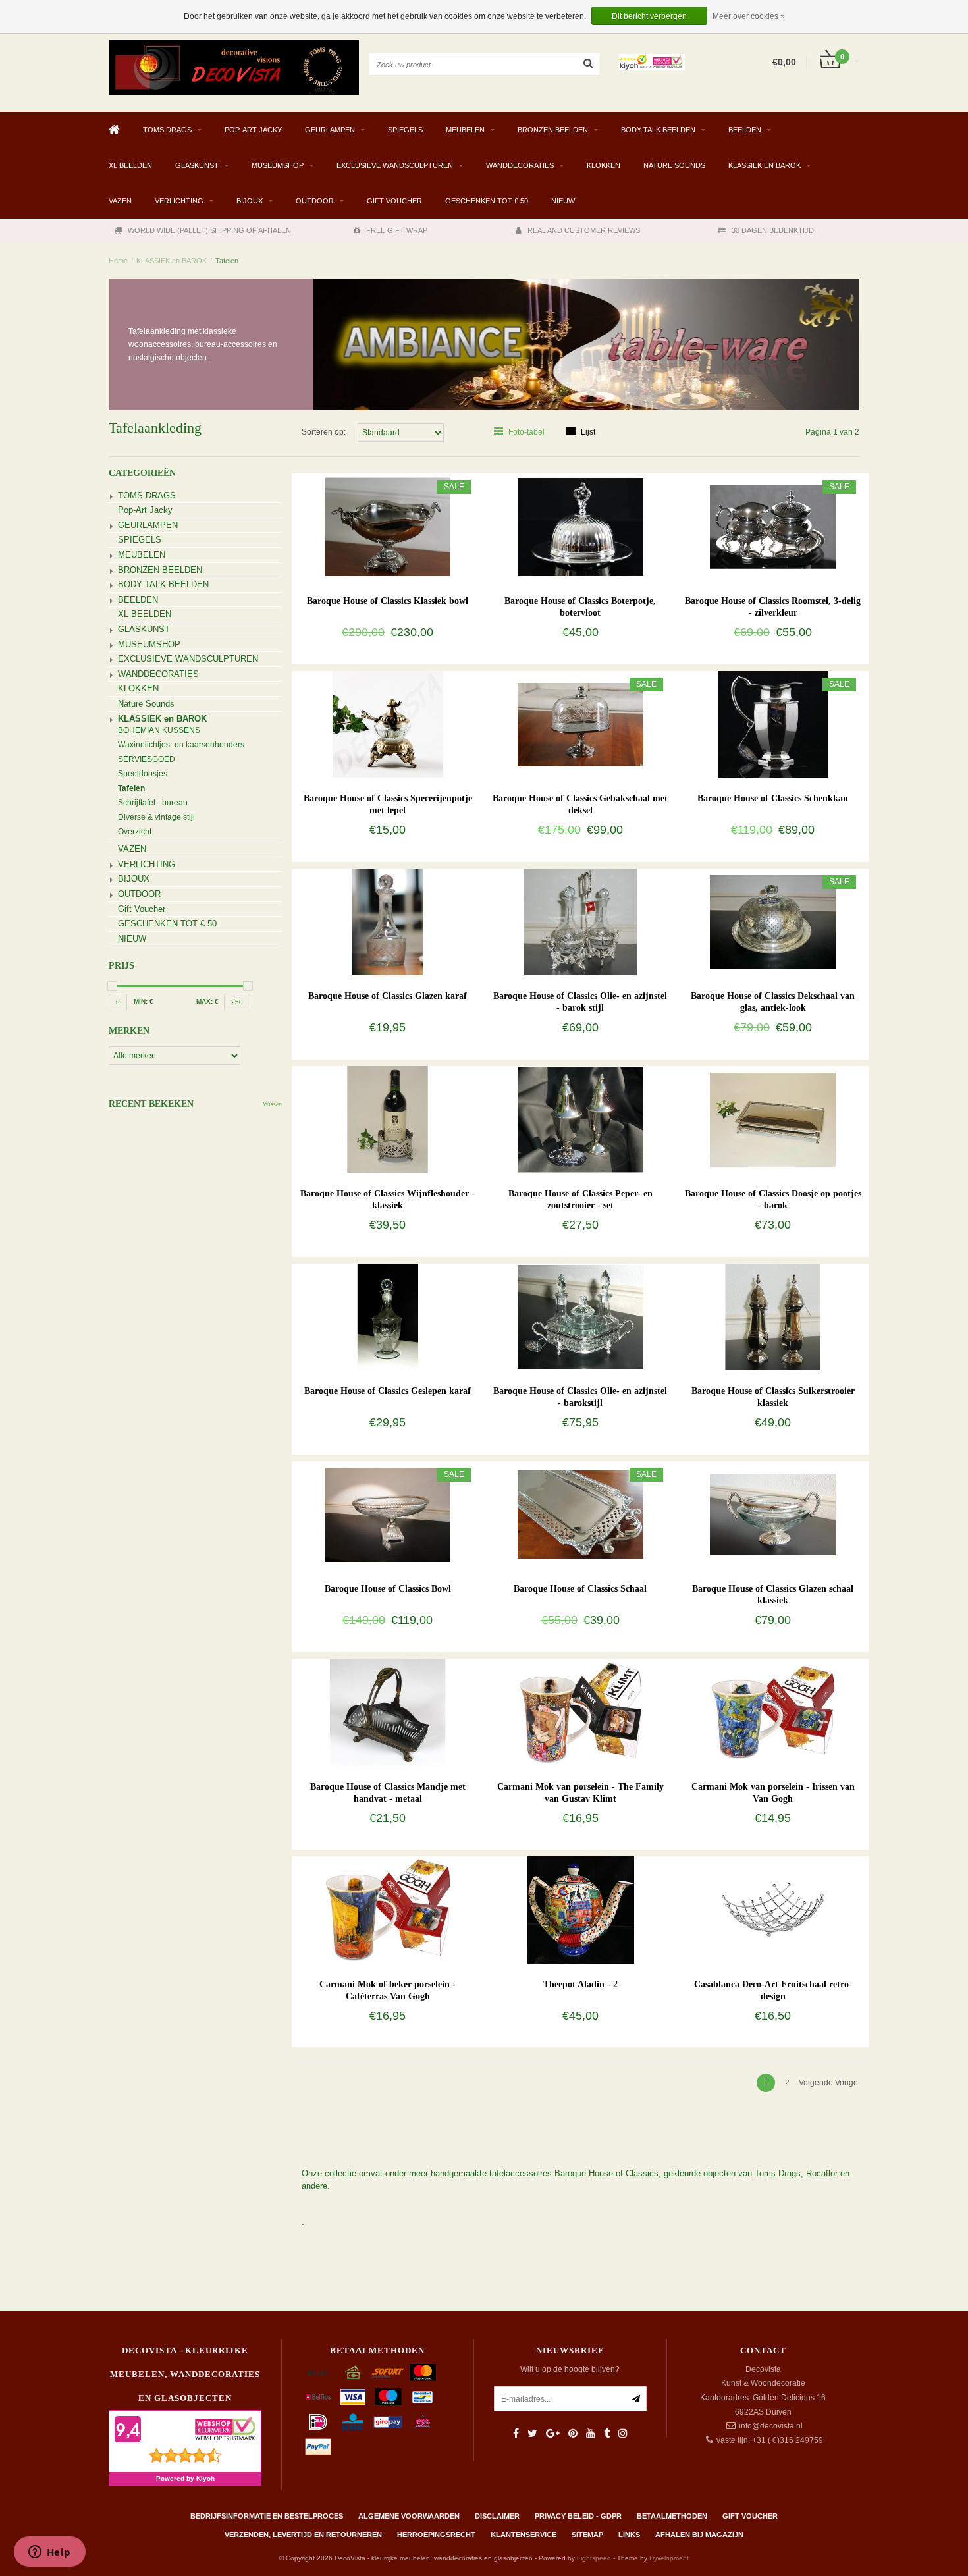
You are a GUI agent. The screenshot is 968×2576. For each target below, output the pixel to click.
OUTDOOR (315, 201)
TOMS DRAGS (167, 130)
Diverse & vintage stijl (156, 817)
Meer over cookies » (749, 16)
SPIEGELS (405, 130)
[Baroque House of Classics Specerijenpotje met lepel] (388, 724)
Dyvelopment (669, 2558)
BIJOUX (250, 201)
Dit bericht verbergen (649, 16)
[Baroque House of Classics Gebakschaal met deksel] (580, 724)
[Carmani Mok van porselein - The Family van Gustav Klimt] (580, 1712)
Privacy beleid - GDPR (578, 2516)
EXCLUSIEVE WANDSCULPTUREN (395, 165)
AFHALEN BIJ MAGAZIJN (699, 2535)
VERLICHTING (179, 201)
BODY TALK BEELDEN (658, 130)
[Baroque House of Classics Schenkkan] (773, 724)
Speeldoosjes (143, 774)
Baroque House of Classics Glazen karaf (388, 996)
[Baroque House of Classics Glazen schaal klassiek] (773, 1514)
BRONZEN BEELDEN (553, 130)
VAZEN (120, 201)
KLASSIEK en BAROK (765, 165)
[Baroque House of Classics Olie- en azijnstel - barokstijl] (580, 1316)
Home (118, 261)
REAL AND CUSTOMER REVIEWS (584, 230)
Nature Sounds (674, 165)
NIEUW (563, 201)
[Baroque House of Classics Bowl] (388, 1514)
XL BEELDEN (130, 165)
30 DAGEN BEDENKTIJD (773, 230)
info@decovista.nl (771, 2426)
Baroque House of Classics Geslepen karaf (388, 1391)
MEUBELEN (465, 130)
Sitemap (587, 2535)
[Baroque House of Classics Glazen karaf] (388, 921)
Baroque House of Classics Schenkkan (773, 798)
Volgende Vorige (828, 2083)
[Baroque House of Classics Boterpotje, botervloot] (580, 526)
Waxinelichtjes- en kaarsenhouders (181, 745)
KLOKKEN (604, 165)
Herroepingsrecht (436, 2535)
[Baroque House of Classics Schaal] (580, 1514)
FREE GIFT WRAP (397, 230)
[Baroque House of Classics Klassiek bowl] (388, 526)
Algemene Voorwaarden (409, 2516)
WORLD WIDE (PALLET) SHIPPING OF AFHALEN (209, 230)
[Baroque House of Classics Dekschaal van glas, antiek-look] (773, 921)
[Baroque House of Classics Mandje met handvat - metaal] (388, 1712)
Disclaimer (497, 2516)
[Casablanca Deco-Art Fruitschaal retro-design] (773, 1910)
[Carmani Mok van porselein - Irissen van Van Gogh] (773, 1712)
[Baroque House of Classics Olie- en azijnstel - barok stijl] (580, 921)
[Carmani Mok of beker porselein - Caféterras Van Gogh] (388, 1910)
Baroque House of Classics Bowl (388, 1589)
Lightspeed (594, 2558)
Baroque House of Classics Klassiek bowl (388, 601)
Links (629, 2535)
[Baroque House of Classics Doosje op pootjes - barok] (773, 1119)
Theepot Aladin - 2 (580, 1984)
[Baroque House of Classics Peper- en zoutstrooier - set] (580, 1119)
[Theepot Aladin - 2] (580, 1910)
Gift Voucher (394, 201)
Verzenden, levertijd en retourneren (303, 2535)
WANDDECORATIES (520, 165)
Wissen (272, 1104)
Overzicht (135, 832)
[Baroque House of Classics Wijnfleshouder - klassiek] (388, 1119)
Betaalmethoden (672, 2516)
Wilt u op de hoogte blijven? (570, 2369)
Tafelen (227, 261)
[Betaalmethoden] (318, 2373)
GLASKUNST (197, 165)
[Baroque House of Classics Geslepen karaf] (388, 1316)
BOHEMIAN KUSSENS (159, 730)
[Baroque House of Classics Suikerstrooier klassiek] (773, 1316)
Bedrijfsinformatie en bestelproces (267, 2516)
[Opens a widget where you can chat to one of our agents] (49, 2553)
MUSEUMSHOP (278, 165)
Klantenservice (524, 2535)
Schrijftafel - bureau (153, 803)
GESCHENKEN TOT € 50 (487, 201)
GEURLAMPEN (330, 130)
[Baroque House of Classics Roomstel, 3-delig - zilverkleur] (773, 526)
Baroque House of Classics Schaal (580, 1589)
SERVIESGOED (147, 759)
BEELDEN (745, 130)
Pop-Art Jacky (253, 130)
